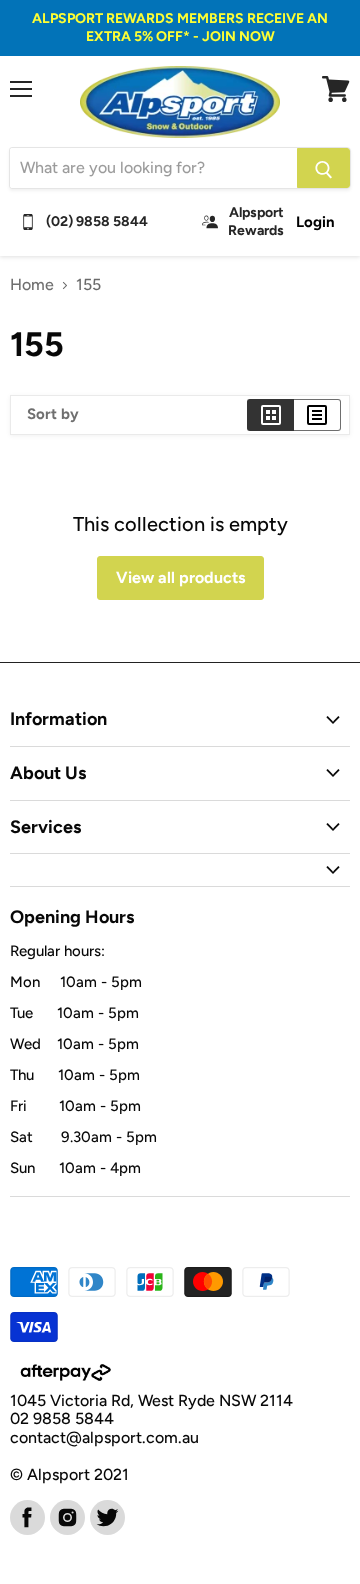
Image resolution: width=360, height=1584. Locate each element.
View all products (180, 577)
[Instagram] (66, 1516)
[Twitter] (106, 1516)
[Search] (323, 168)
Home (32, 285)
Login (315, 222)
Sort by (53, 414)
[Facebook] (26, 1516)
